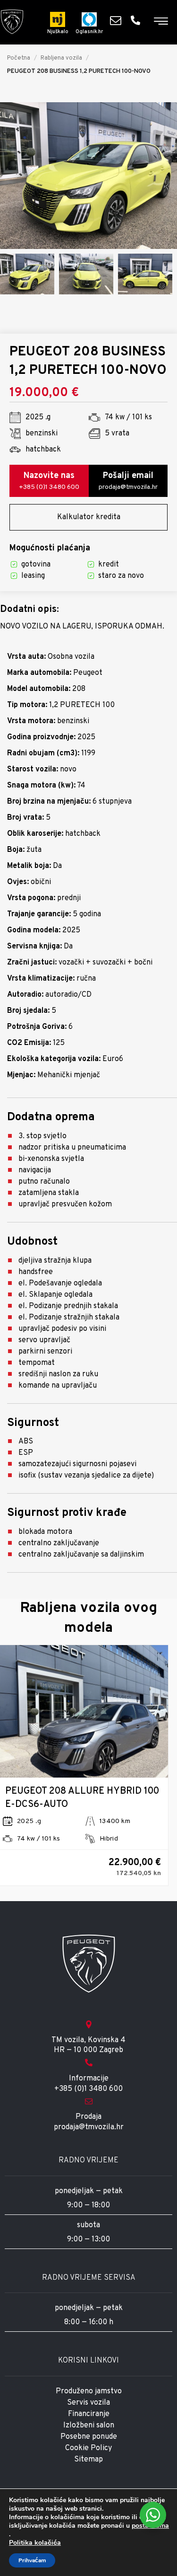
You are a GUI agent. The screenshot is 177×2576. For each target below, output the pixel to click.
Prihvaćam (32, 2560)
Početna (19, 58)
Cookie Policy (88, 2448)
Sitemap (88, 2460)
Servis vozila (88, 2403)
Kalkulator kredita (89, 517)
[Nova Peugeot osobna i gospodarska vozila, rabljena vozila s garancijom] (12, 22)
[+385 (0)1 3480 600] (138, 20)
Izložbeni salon (89, 2426)
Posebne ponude (89, 2437)
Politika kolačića (35, 2543)
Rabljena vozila (61, 58)
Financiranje (89, 2414)
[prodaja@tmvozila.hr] (118, 20)
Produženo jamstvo (89, 2391)
